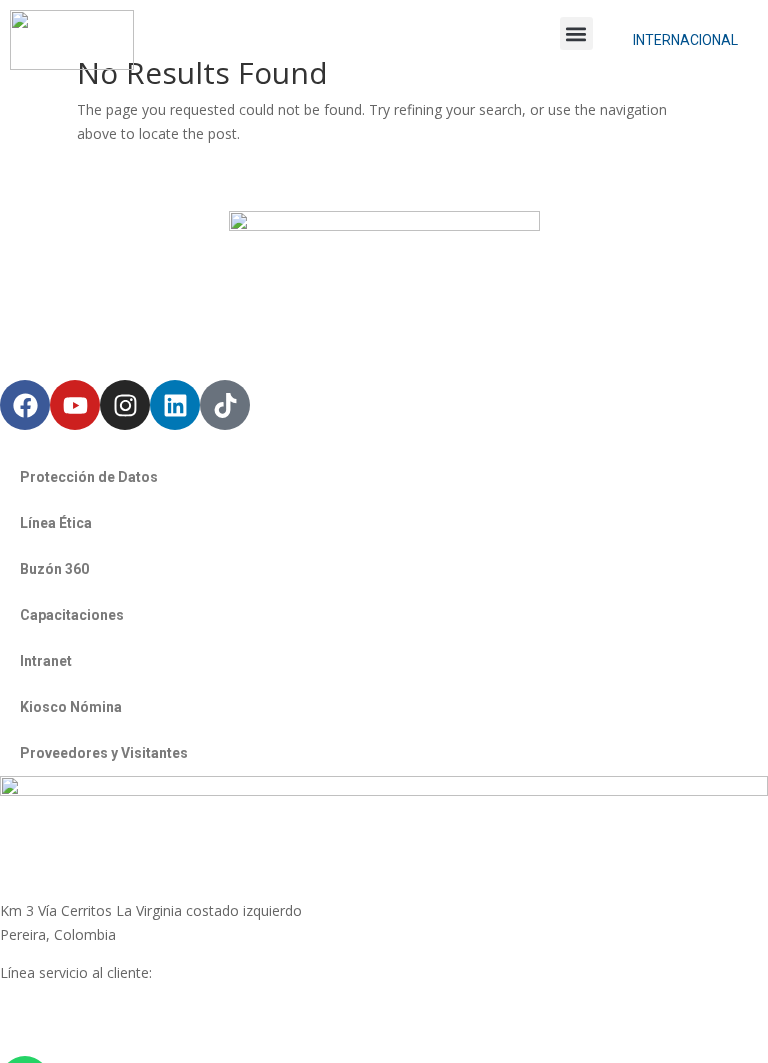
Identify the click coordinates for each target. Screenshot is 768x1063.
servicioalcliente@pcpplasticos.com (113, 1019)
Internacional (685, 40)
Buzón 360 (54, 569)
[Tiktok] (225, 405)
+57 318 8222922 (56, 995)
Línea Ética (56, 523)
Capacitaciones (72, 615)
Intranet (46, 661)
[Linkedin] (175, 405)
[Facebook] (25, 405)
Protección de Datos (89, 477)
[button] (576, 33)
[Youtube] (75, 405)
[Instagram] (125, 405)
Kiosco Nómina (71, 707)
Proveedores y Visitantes (104, 753)
